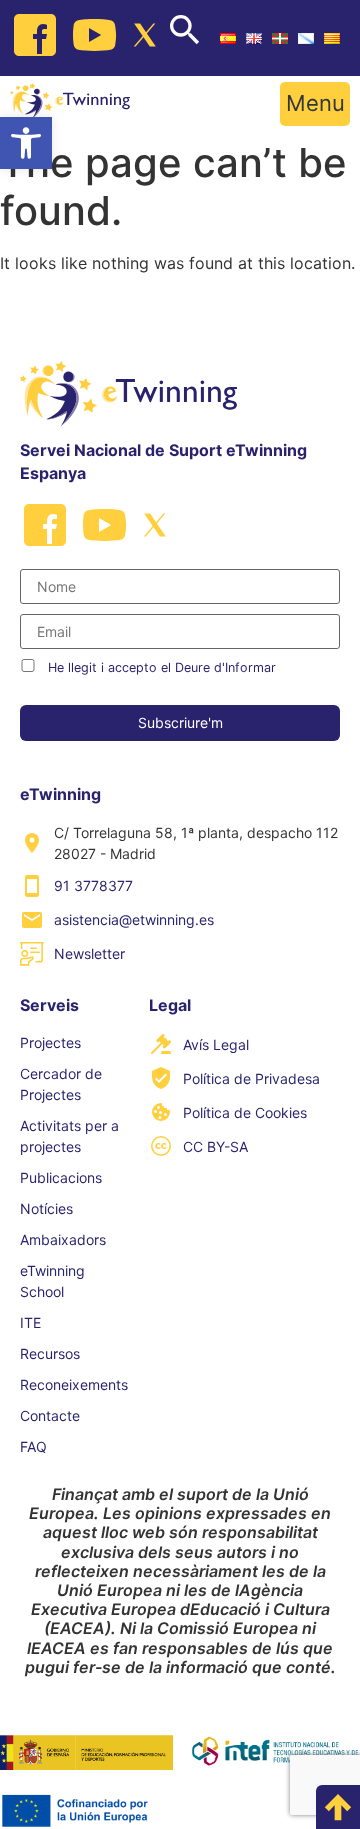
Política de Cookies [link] (245, 1112)
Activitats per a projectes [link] (69, 1136)
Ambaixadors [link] (63, 1239)
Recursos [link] (50, 1353)
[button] (315, 104)
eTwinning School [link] (52, 1281)
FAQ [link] (33, 1446)
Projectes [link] (50, 1042)
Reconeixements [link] (74, 1384)
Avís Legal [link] (216, 1044)
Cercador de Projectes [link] (61, 1084)
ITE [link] (30, 1322)
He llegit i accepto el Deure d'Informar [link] (162, 667)
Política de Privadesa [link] (251, 1078)
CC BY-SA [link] (215, 1146)
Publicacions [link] (61, 1177)
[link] (26, 143)
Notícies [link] (46, 1208)
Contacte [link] (50, 1415)
